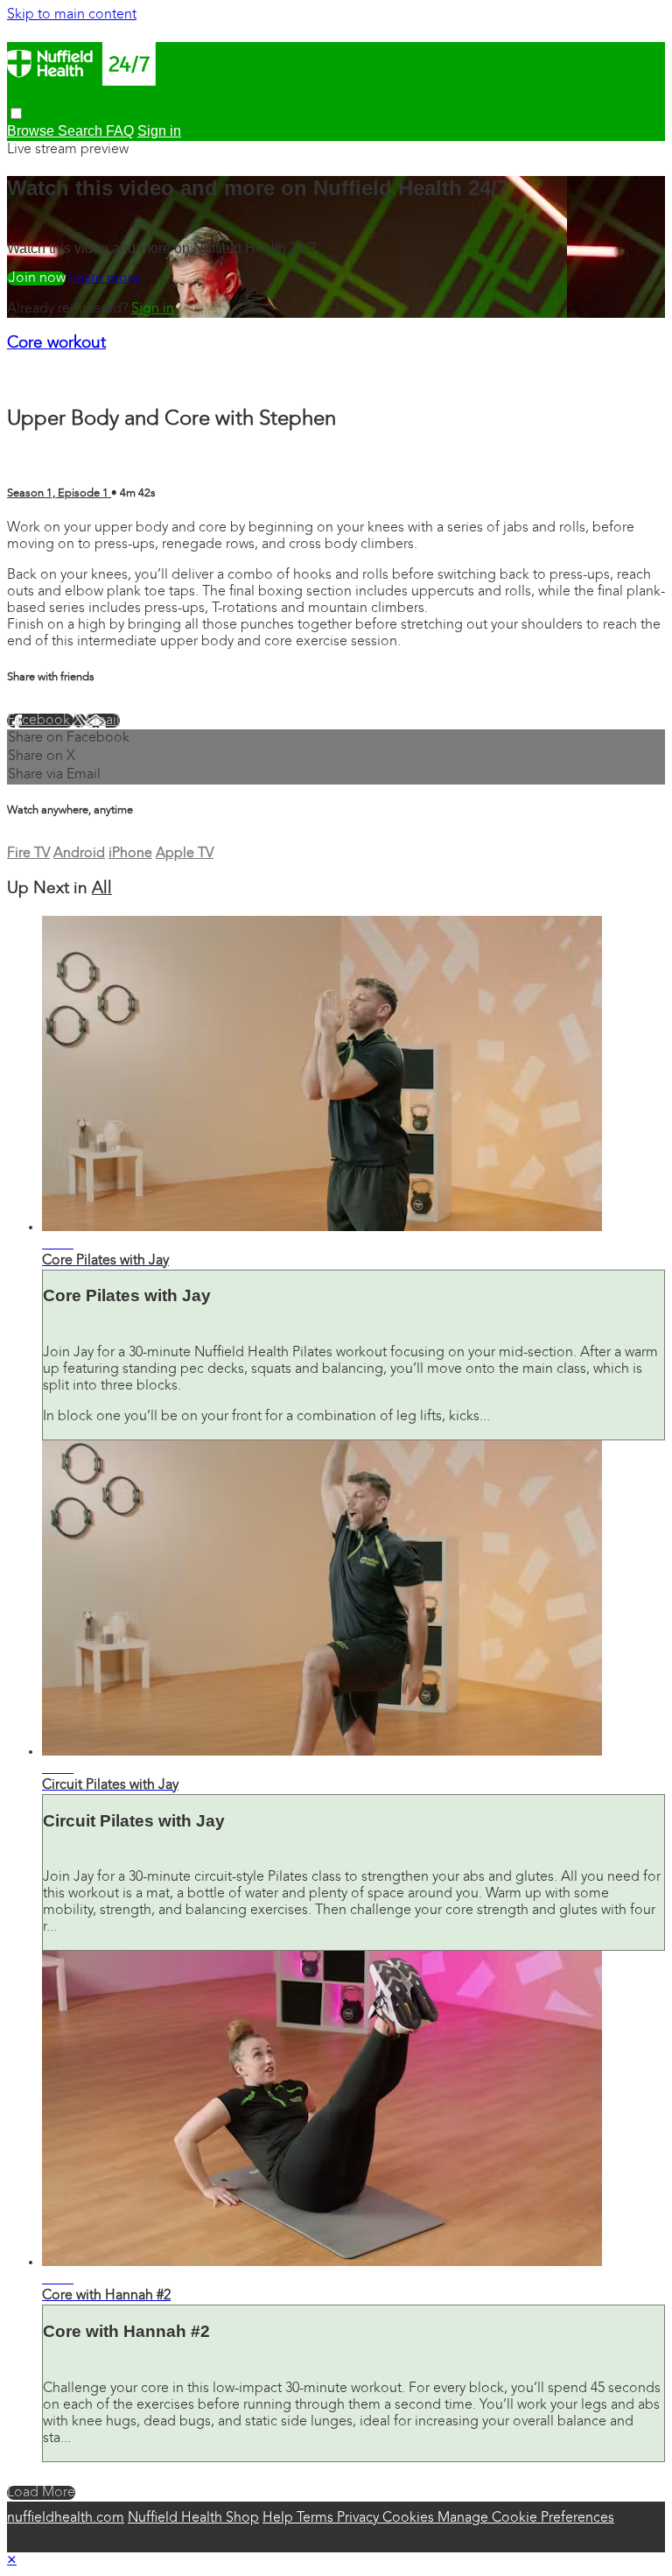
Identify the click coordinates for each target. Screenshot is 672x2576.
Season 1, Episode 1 (59, 493)
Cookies (410, 2518)
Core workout (56, 344)
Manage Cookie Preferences (526, 2518)
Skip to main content (72, 15)
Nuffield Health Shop (193, 2518)
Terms (317, 2518)
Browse (32, 131)
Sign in (153, 309)
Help (280, 2518)
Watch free (36, 278)
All (102, 889)
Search (82, 131)
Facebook (40, 721)
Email (103, 721)
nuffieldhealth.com (66, 2518)
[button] (16, 113)
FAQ (120, 131)
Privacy (360, 2518)
